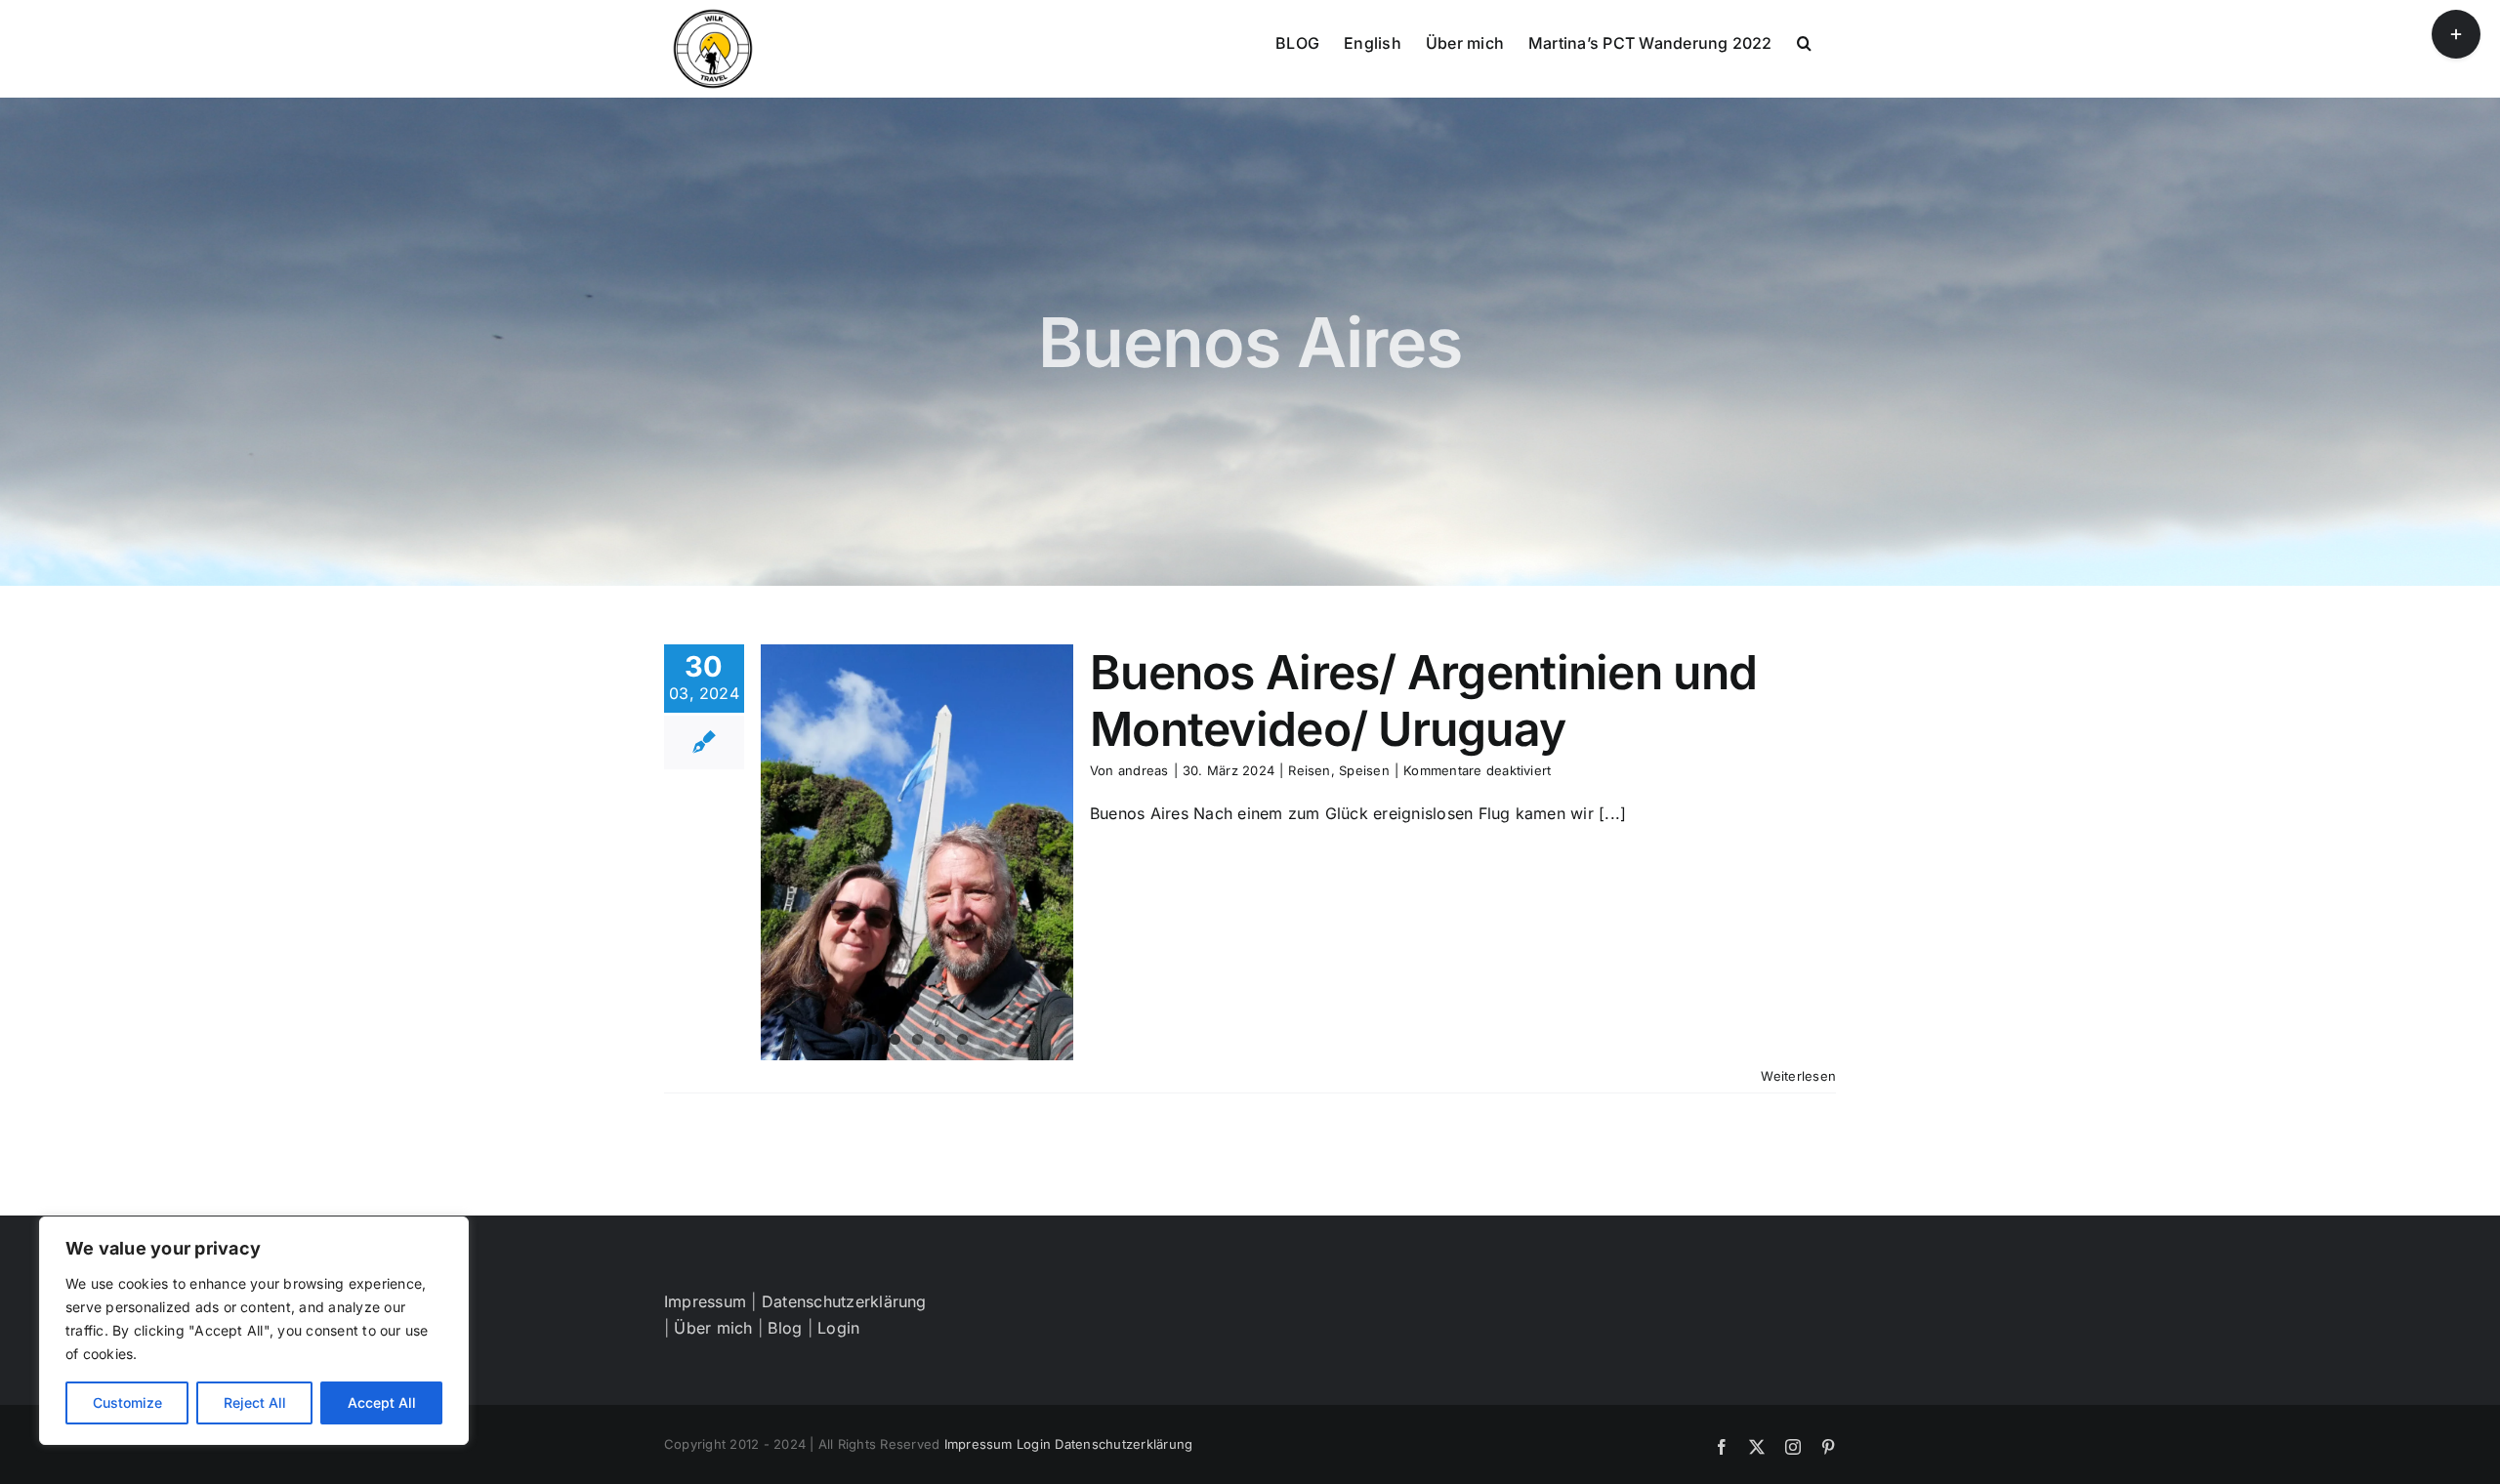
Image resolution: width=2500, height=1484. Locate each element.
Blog (785, 1328)
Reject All (255, 1402)
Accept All (382, 1402)
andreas (1144, 770)
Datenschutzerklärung (844, 1301)
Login (838, 1328)
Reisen (1309, 770)
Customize (127, 1402)
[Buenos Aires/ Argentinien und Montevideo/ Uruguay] (917, 852)
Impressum (705, 1301)
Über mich (713, 1328)
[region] (254, 1331)
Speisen (1364, 770)
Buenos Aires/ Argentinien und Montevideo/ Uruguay (1423, 701)
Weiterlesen (1798, 1076)
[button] (1804, 41)
